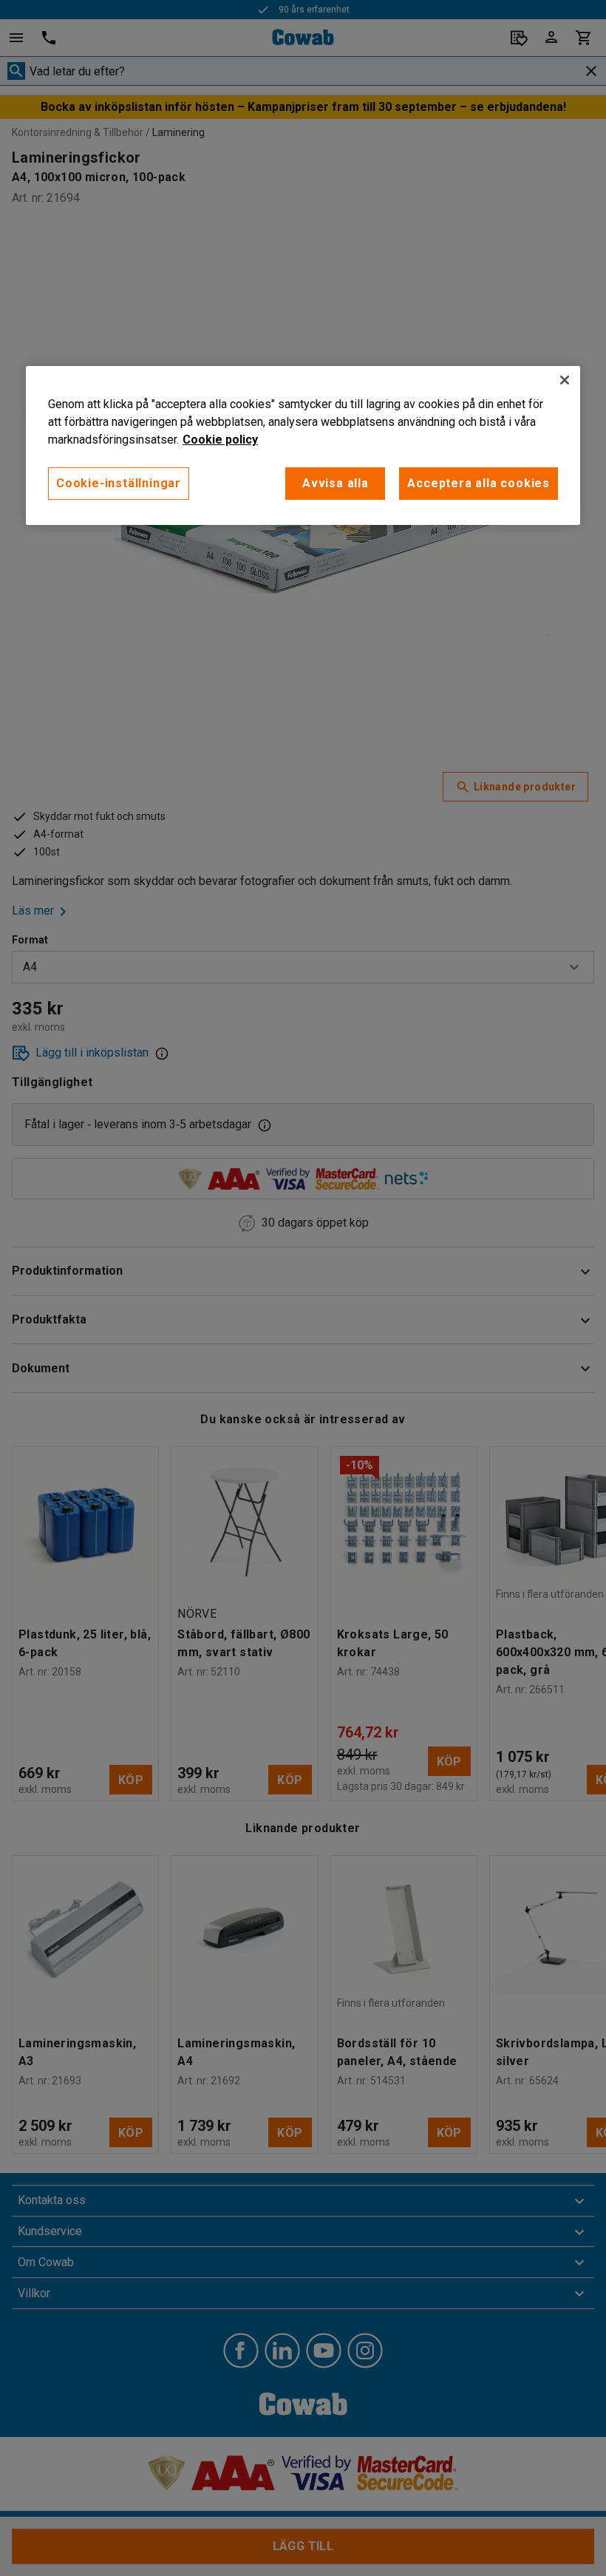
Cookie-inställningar (119, 483)
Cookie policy (220, 440)
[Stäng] (565, 380)
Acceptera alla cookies (479, 483)
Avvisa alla (336, 483)
